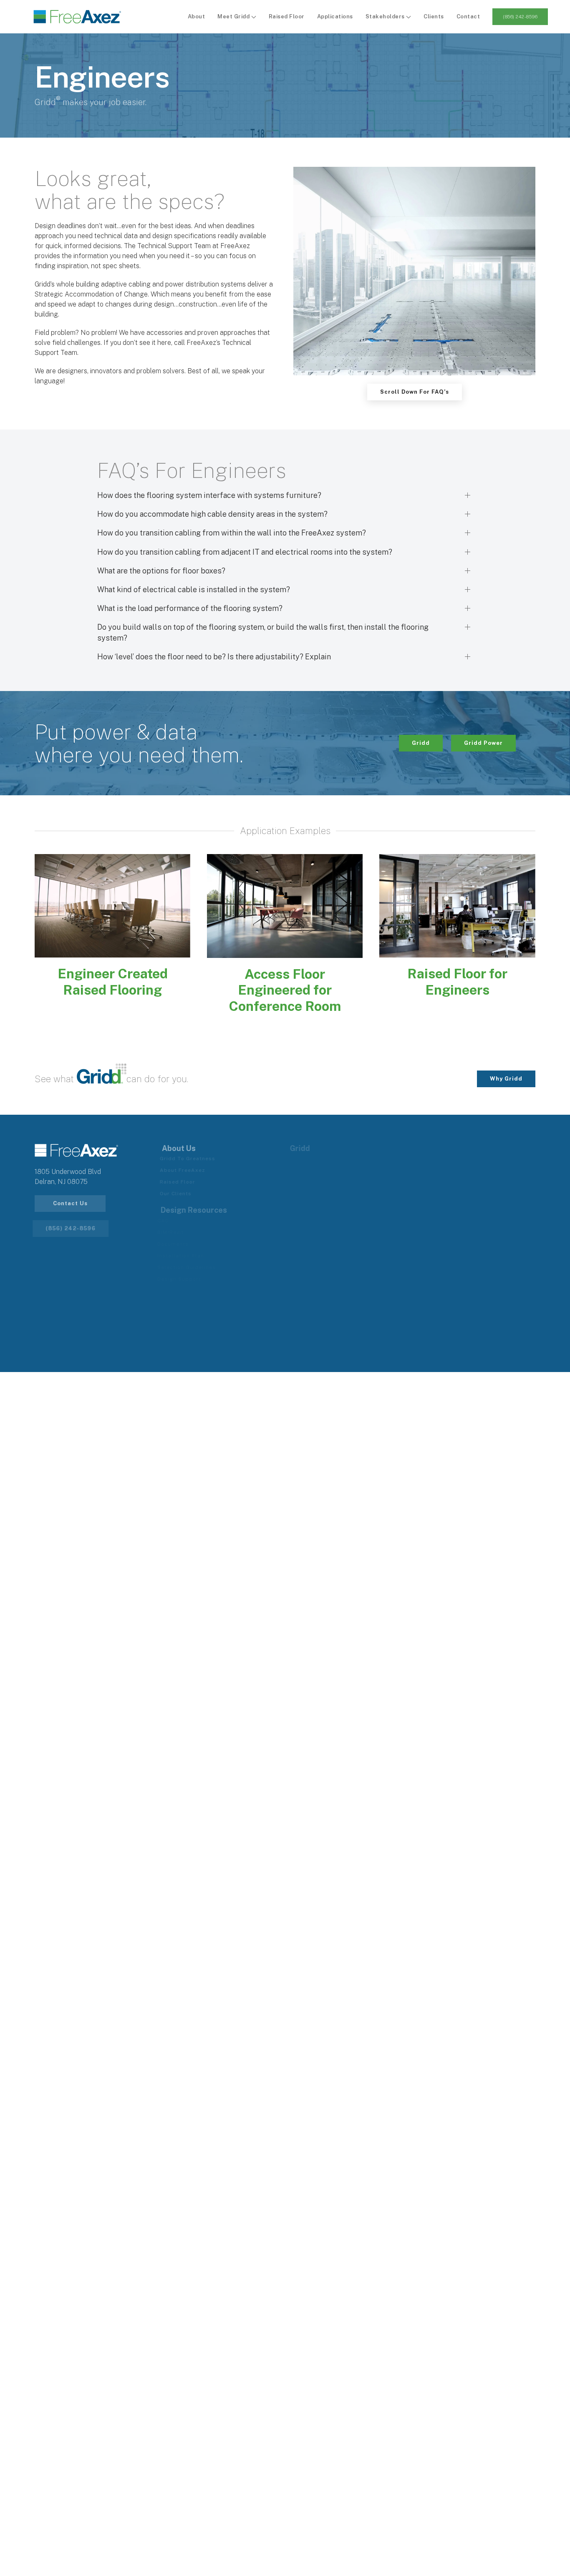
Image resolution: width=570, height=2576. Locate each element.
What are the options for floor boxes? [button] (161, 571)
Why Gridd (506, 1079)
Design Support (186, 1279)
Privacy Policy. (368, 1350)
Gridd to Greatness (192, 1159)
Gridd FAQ (308, 1205)
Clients (434, 16)
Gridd (421, 743)
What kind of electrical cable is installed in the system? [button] (194, 589)
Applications (335, 16)
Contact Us (70, 1203)
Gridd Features (315, 1159)
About (197, 16)
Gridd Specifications (323, 1182)
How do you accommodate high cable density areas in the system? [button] (212, 514)
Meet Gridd (234, 16)
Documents (180, 1244)
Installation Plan (187, 1256)
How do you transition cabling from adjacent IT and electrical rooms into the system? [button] (245, 552)
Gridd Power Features (453, 1159)
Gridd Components (320, 1170)
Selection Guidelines (193, 1267)
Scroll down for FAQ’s (415, 392)
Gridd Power (483, 743)
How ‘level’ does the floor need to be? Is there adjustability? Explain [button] (214, 657)
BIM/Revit (177, 1232)
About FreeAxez (187, 1170)
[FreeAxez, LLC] (77, 17)
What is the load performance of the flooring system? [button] (190, 608)
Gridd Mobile (311, 1194)
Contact (468, 16)
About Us (306, 1232)
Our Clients (180, 1194)
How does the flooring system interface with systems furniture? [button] (209, 495)
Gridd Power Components (458, 1170)
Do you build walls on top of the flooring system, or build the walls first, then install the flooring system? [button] (263, 632)
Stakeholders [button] (386, 16)
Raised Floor (287, 16)
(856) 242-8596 (520, 17)
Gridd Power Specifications (461, 1182)
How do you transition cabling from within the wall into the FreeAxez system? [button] (232, 533)
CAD (170, 1221)
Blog (300, 1256)
